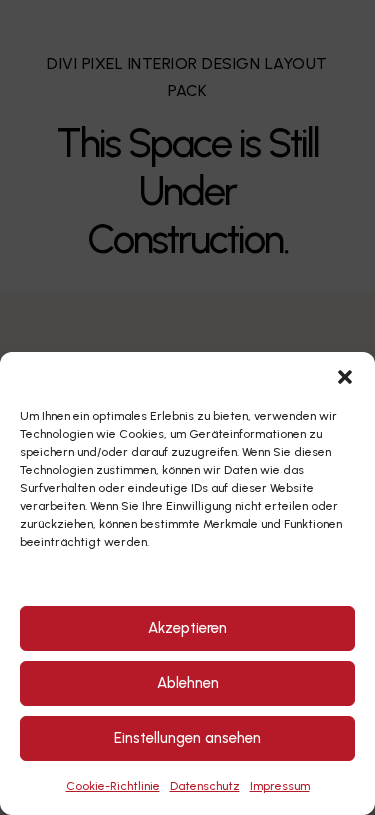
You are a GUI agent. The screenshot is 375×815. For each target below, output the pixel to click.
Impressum (280, 786)
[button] (345, 377)
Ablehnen (188, 683)
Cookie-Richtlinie (113, 786)
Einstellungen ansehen (187, 738)
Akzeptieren (187, 628)
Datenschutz (205, 786)
